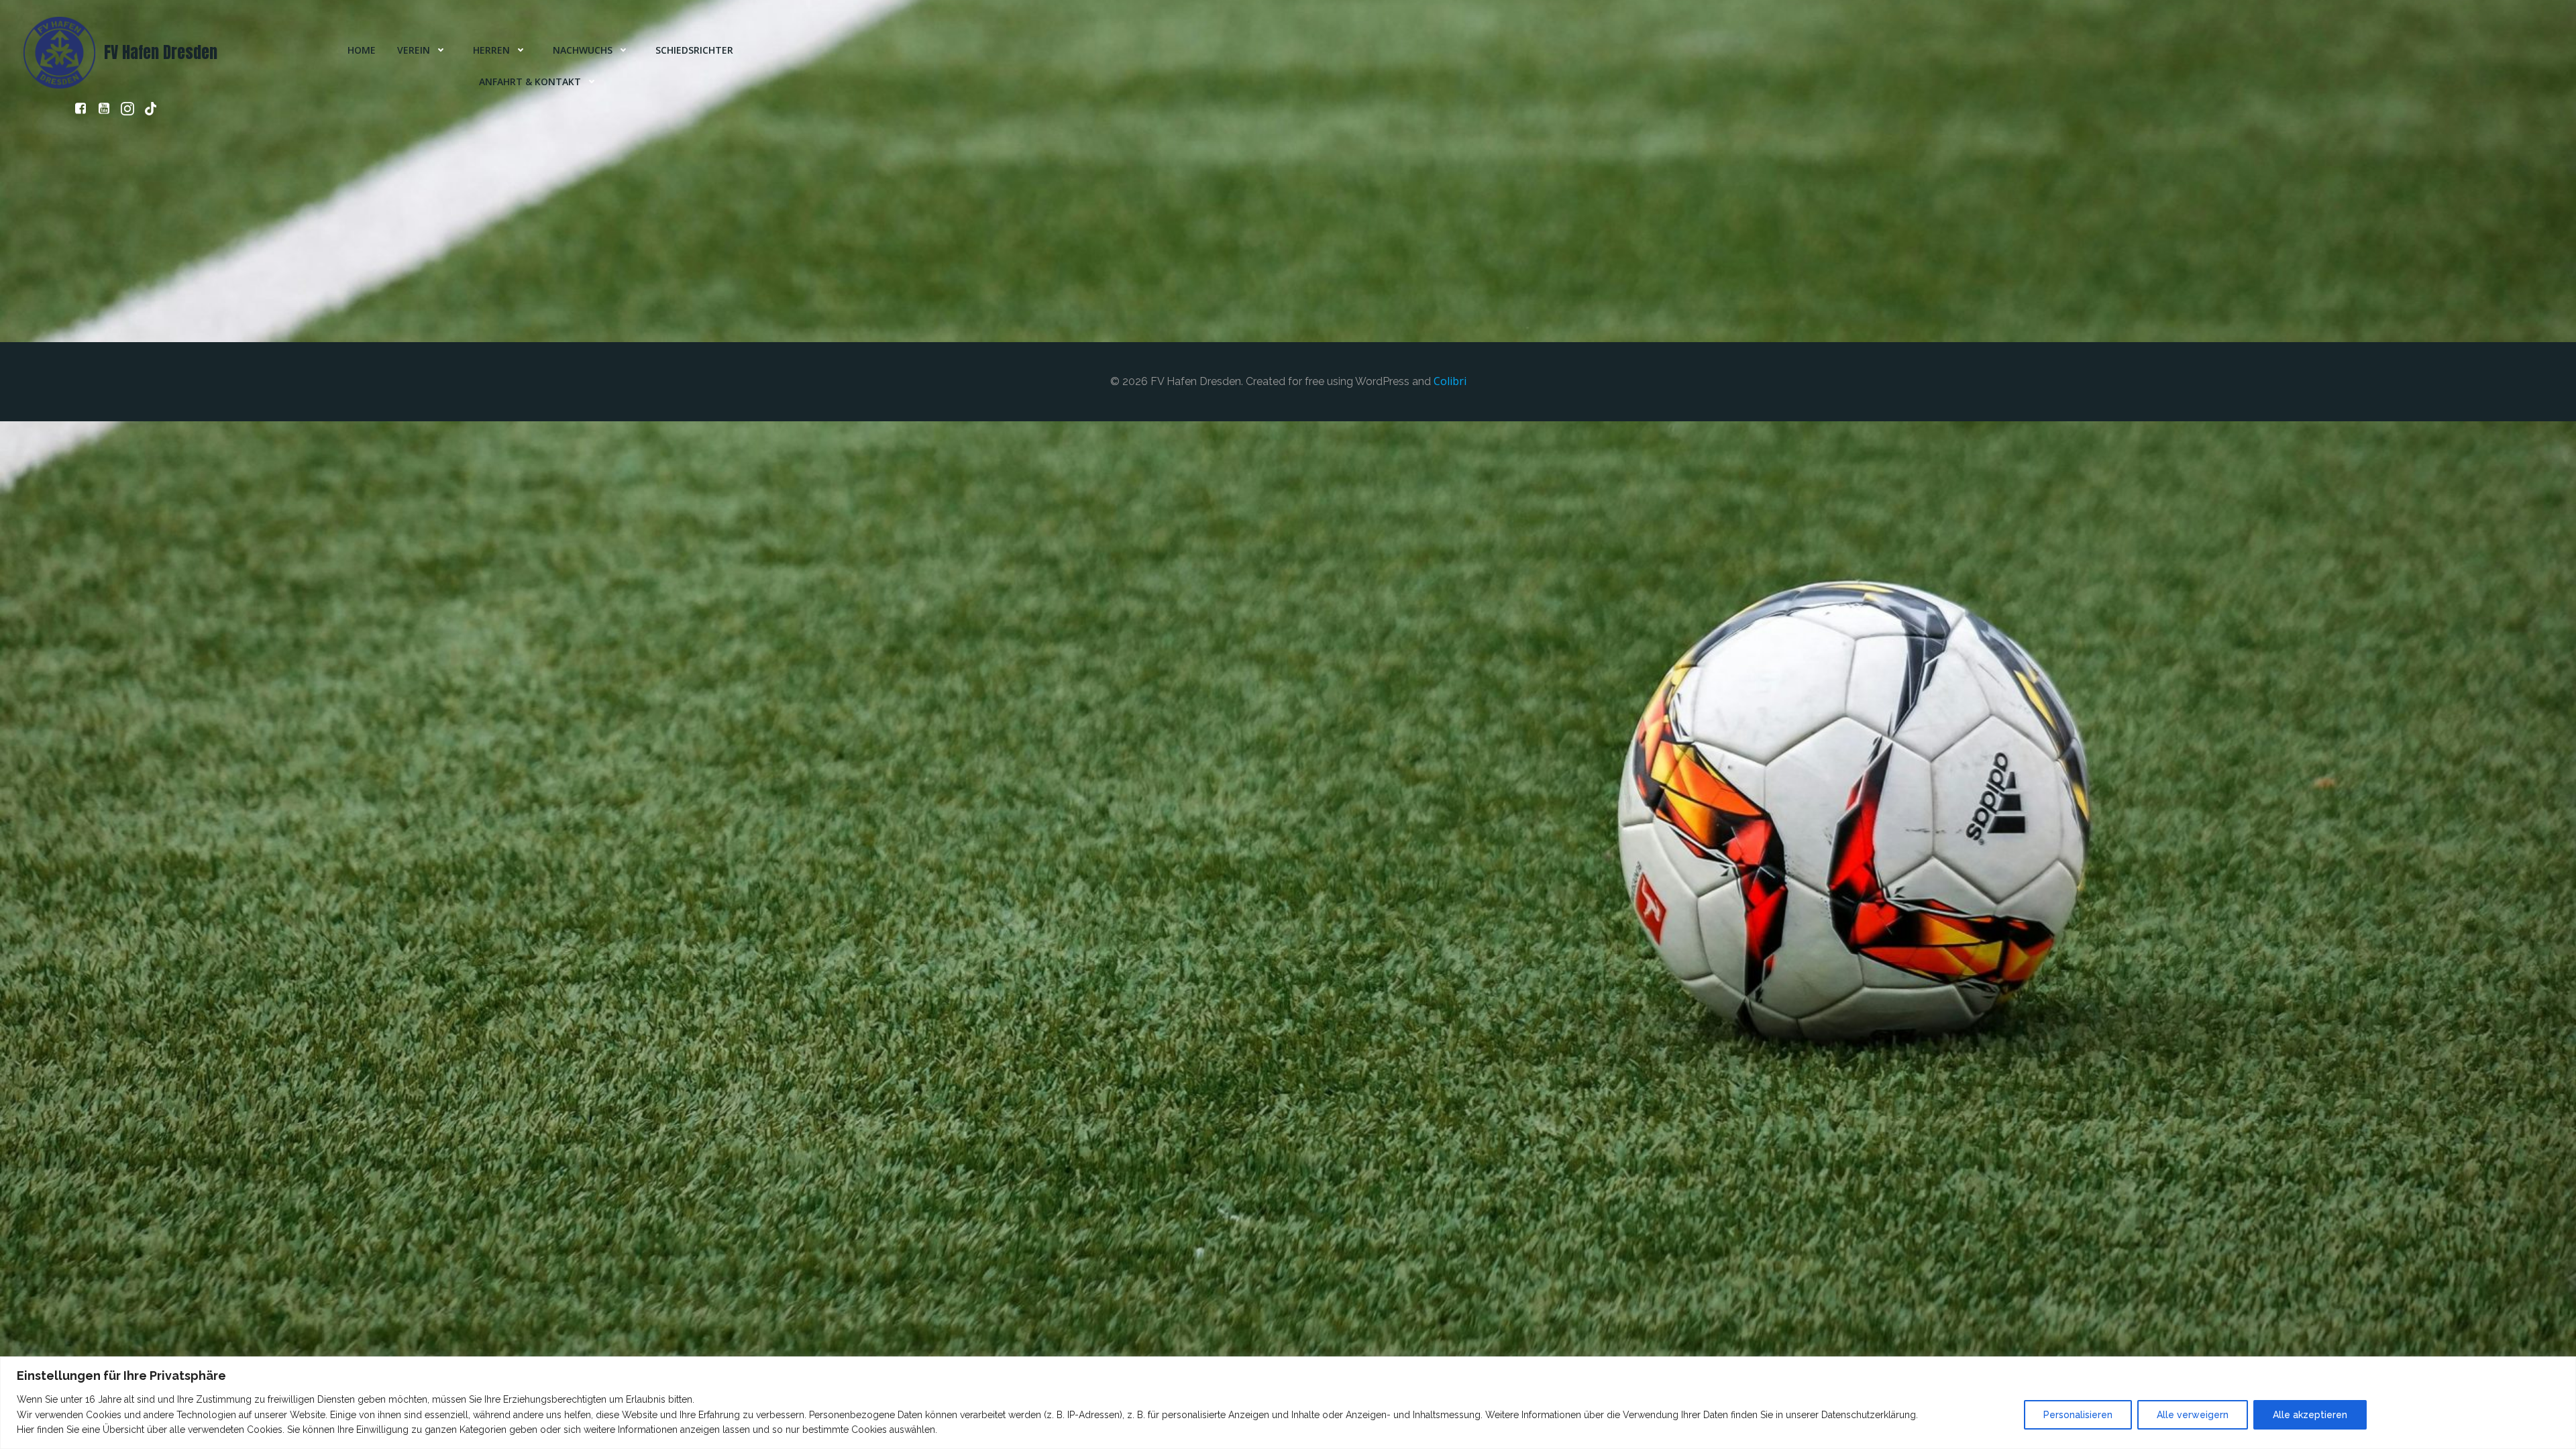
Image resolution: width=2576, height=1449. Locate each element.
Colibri (1450, 381)
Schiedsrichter (694, 50)
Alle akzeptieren (2310, 1415)
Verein (414, 50)
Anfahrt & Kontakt (530, 82)
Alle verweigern (2193, 1415)
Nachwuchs (583, 50)
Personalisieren (2078, 1415)
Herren (491, 50)
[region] (1288, 1403)
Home (362, 50)
